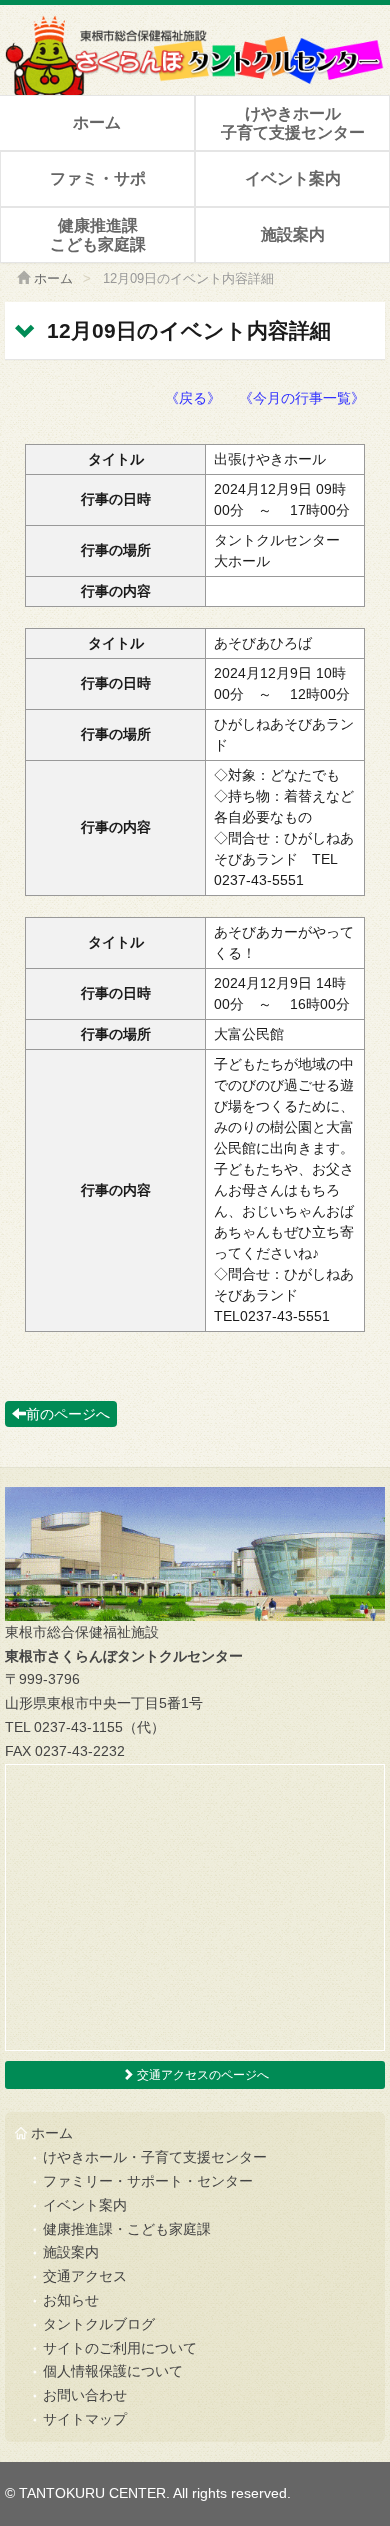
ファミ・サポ (98, 178)
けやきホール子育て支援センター (293, 123)
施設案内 (293, 234)
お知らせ (71, 2300)
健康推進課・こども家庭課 (127, 2229)
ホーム (97, 122)
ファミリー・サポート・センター (148, 2181)
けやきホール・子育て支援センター (155, 2157)
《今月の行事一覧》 (302, 398)
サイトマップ (85, 2419)
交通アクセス (85, 2276)
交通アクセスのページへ (201, 2075)
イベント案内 (293, 178)
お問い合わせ (85, 2395)
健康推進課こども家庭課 (98, 235)
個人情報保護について (113, 2371)
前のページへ (68, 1414)
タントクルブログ (99, 2324)
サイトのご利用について (120, 2348)
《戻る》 (193, 398)
